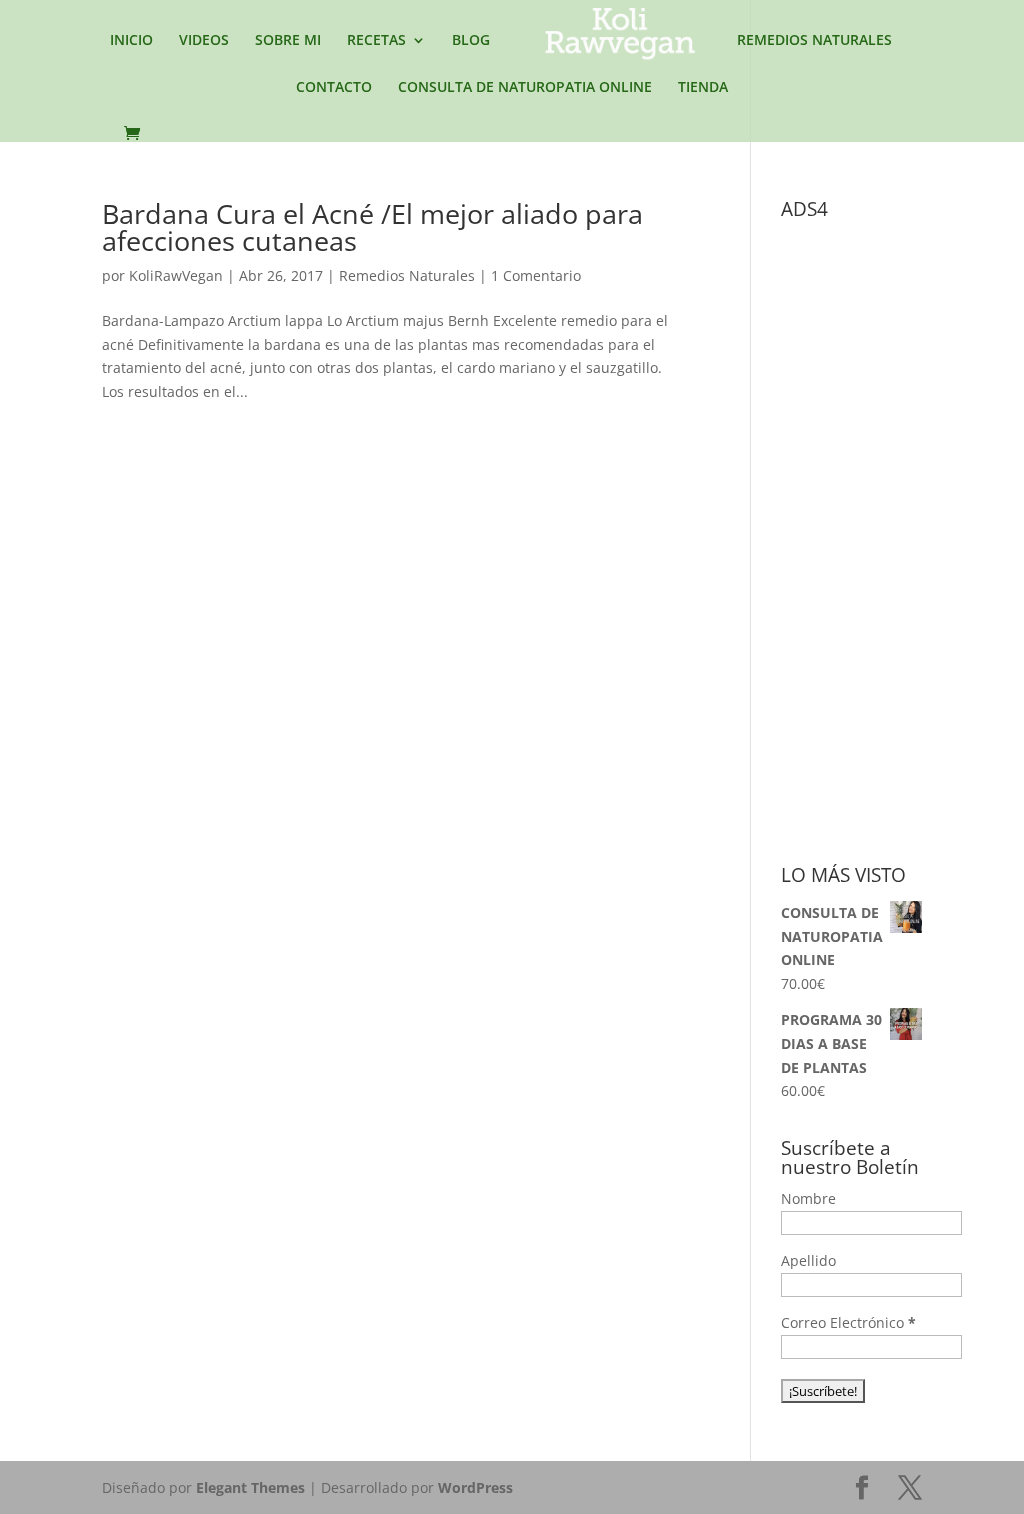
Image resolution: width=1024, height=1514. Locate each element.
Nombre (808, 1198)
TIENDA (703, 88)
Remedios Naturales (407, 275)
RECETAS (376, 41)
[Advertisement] (902, 529)
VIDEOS (204, 41)
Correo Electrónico (848, 1322)
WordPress (475, 1487)
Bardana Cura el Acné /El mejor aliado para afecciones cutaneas (372, 227)
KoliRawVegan (176, 275)
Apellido (808, 1260)
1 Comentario (536, 275)
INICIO (131, 41)
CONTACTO (334, 88)
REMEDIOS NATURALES (814, 41)
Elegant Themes (250, 1487)
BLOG (471, 41)
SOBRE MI (288, 41)
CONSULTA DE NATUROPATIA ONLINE (525, 88)
